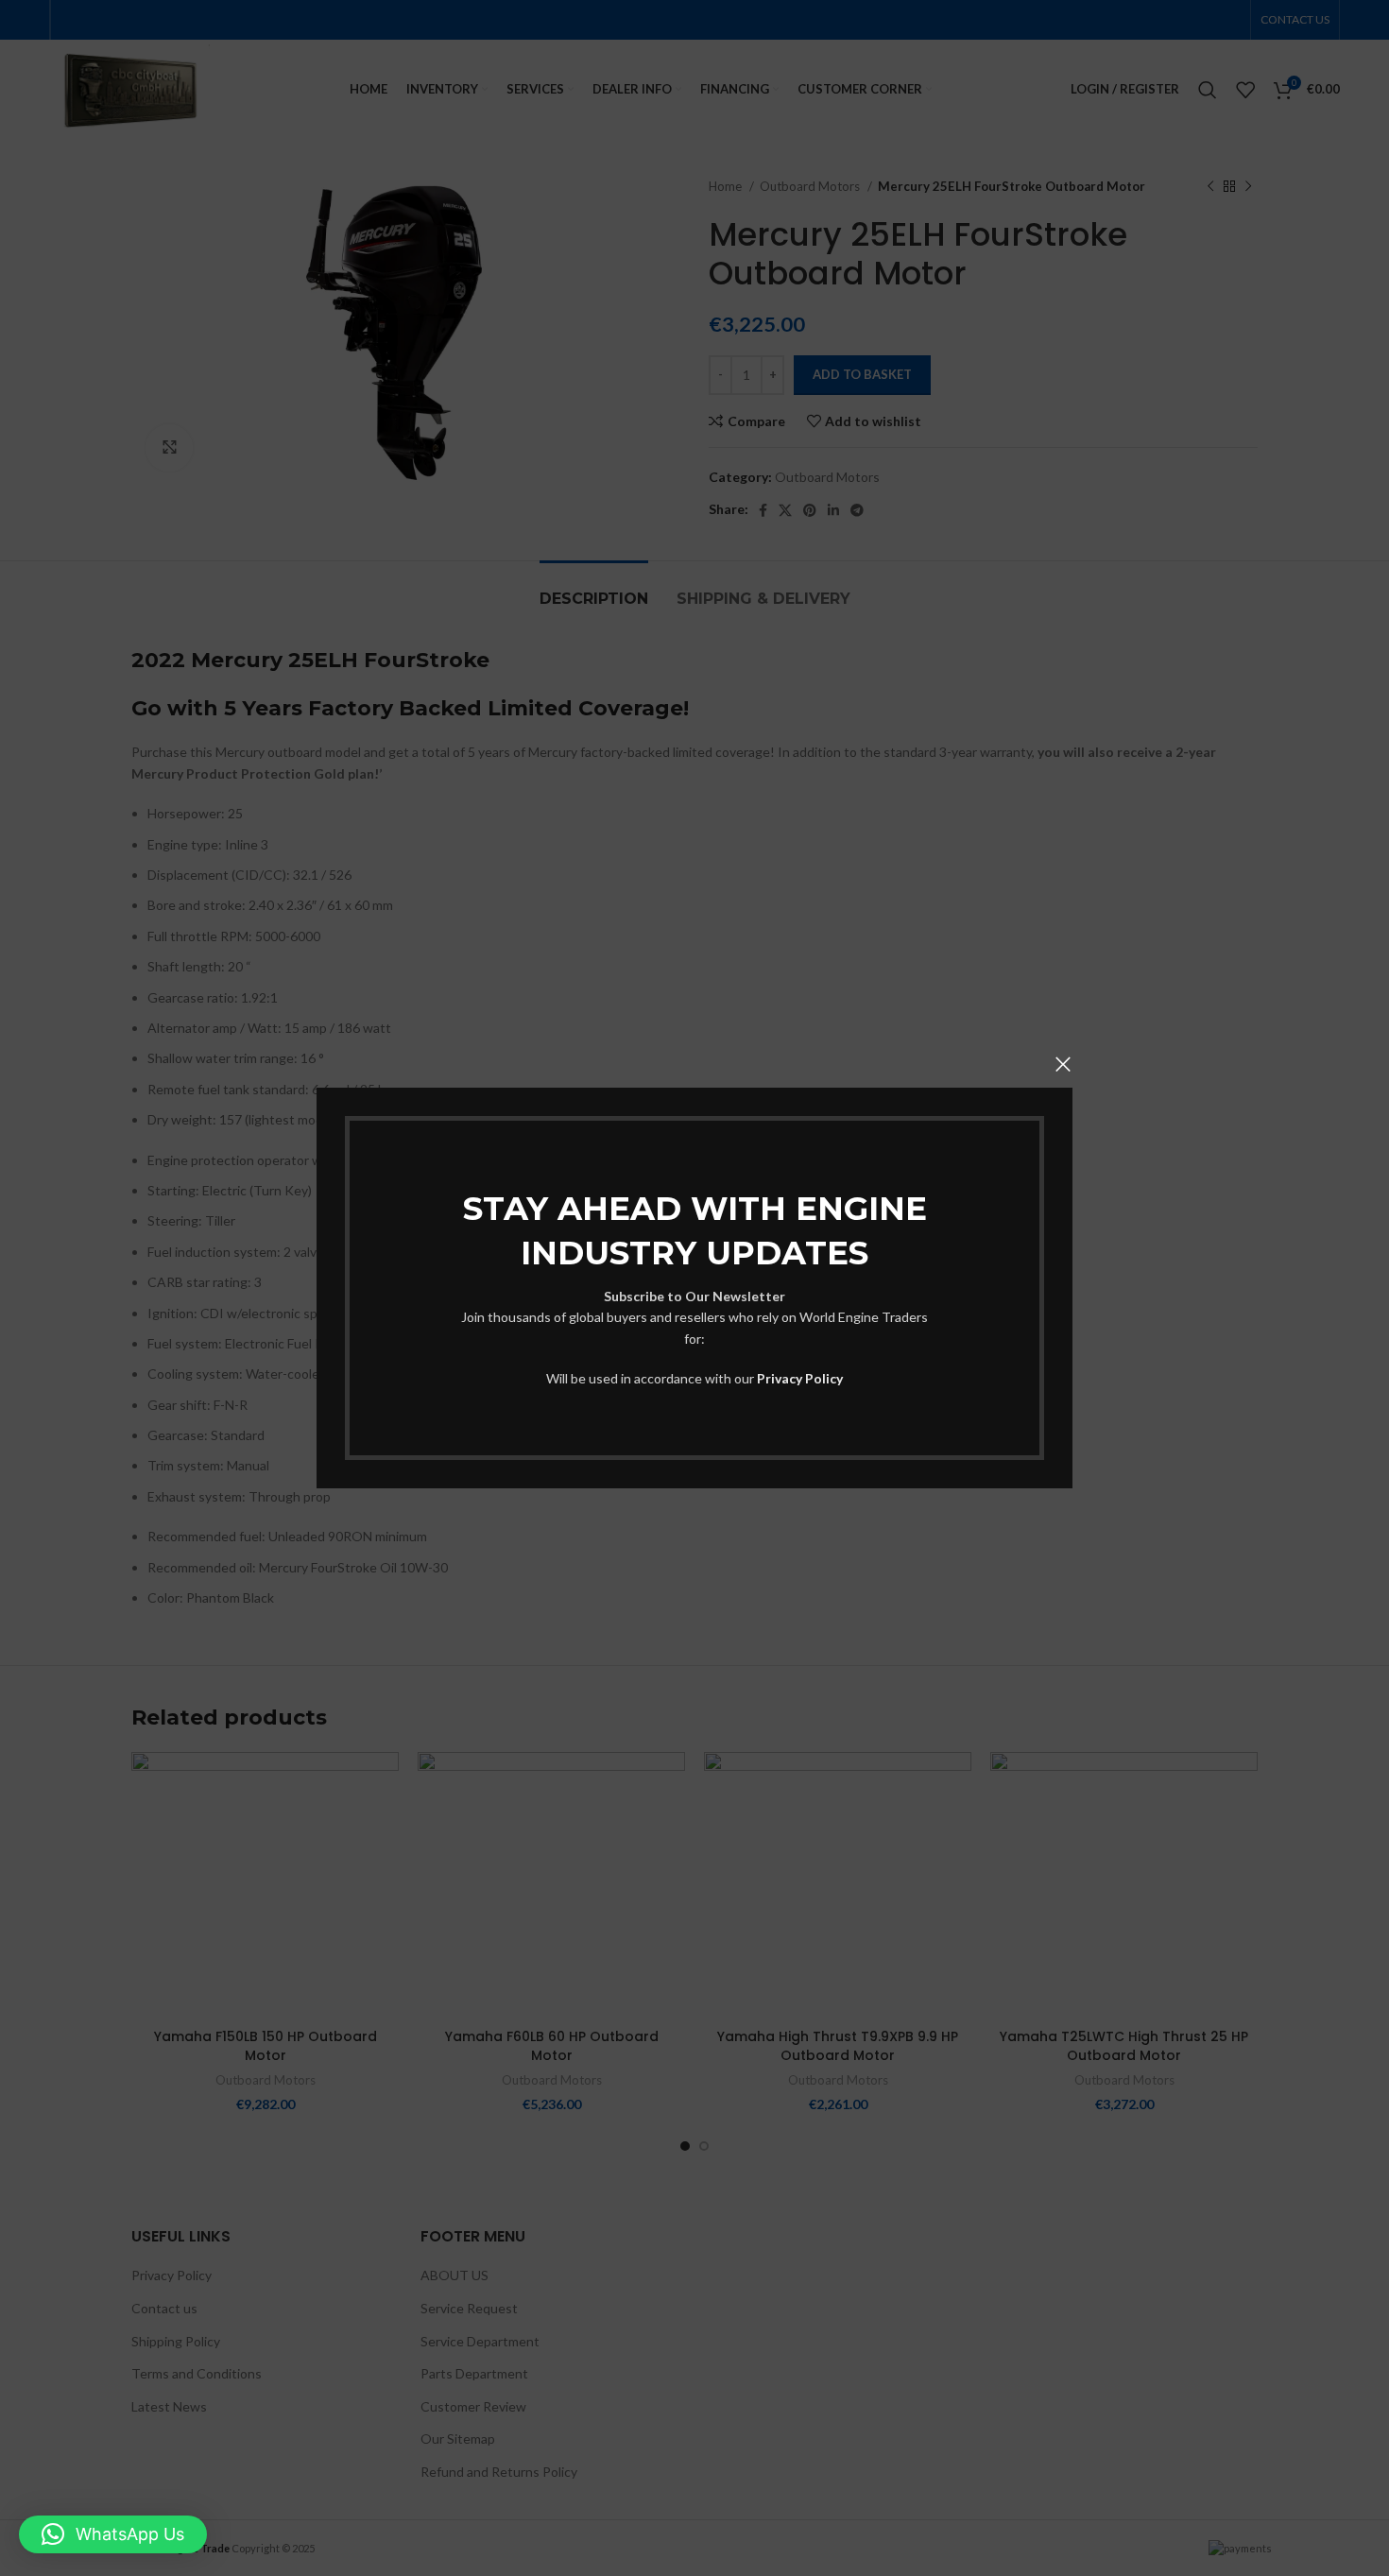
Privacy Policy (800, 1378)
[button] (113, 2534)
